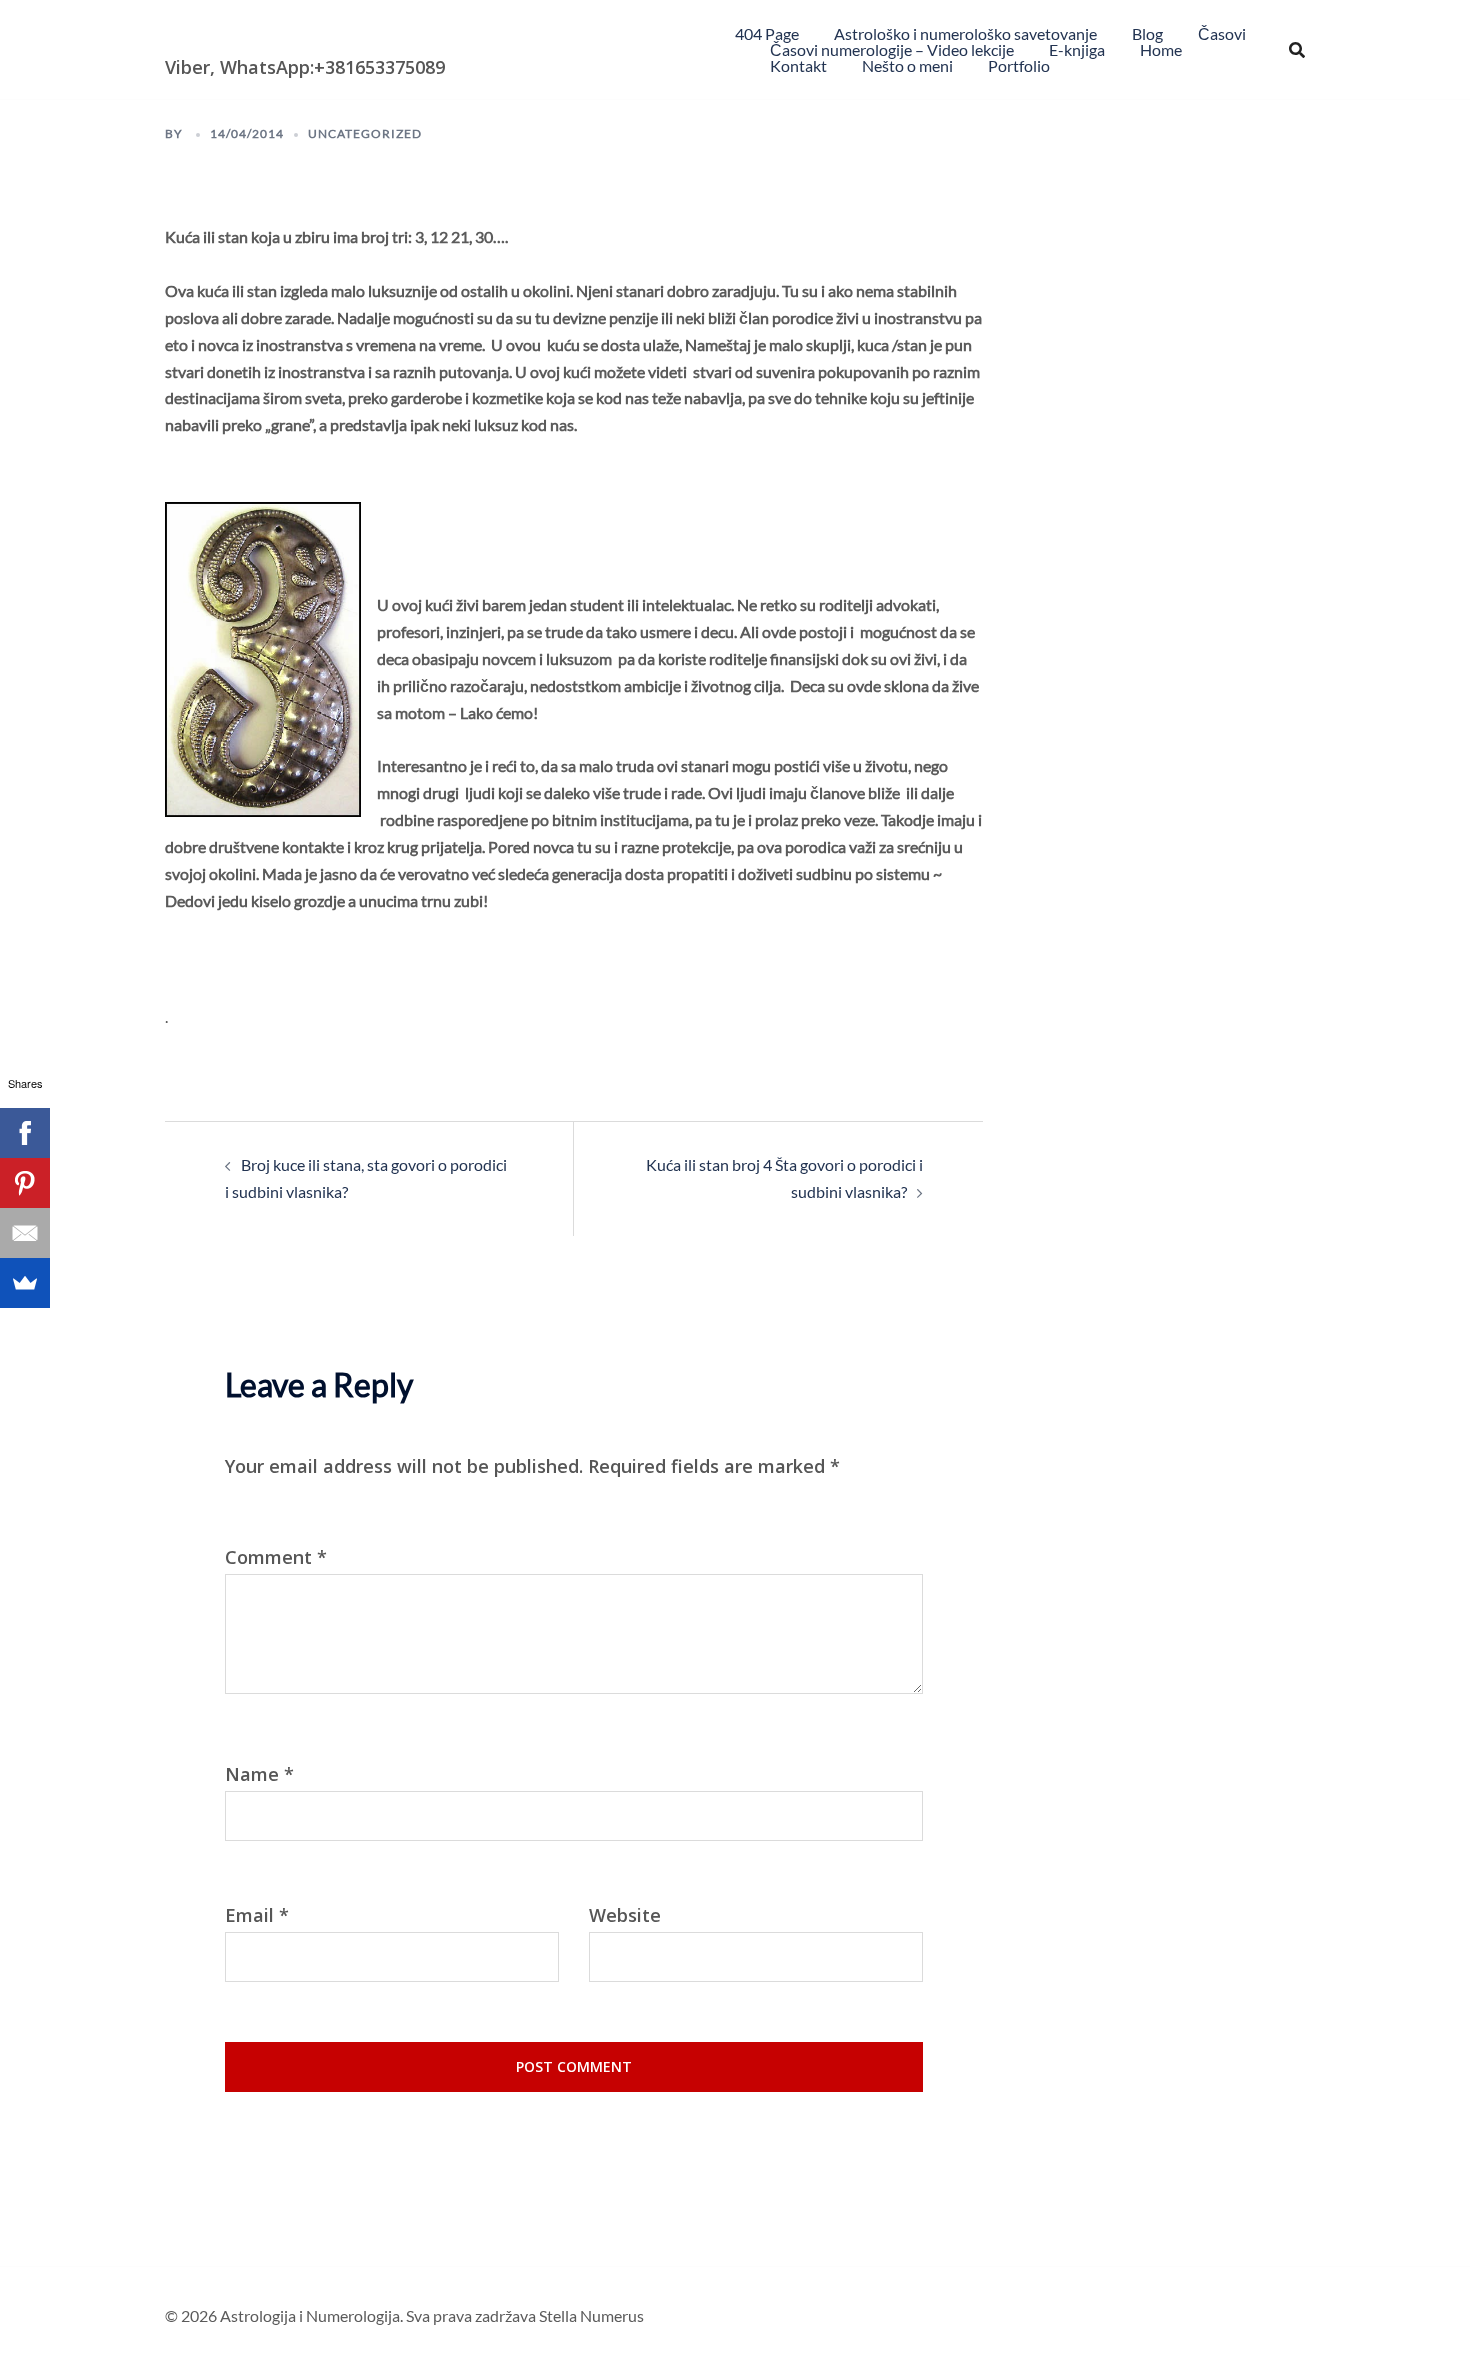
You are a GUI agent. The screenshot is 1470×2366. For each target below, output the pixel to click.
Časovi (1222, 33)
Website (625, 1915)
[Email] (25, 1233)
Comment (276, 1557)
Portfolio (1019, 65)
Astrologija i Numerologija (281, 35)
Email (257, 1915)
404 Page (767, 33)
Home (1161, 49)
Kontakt (798, 65)
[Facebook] (25, 1133)
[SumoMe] (25, 1283)
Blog (1147, 33)
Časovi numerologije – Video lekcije (892, 49)
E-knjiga (1077, 49)
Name (259, 1774)
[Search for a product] (1297, 50)
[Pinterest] (25, 1183)
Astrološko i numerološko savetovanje (965, 33)
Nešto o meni (907, 65)
